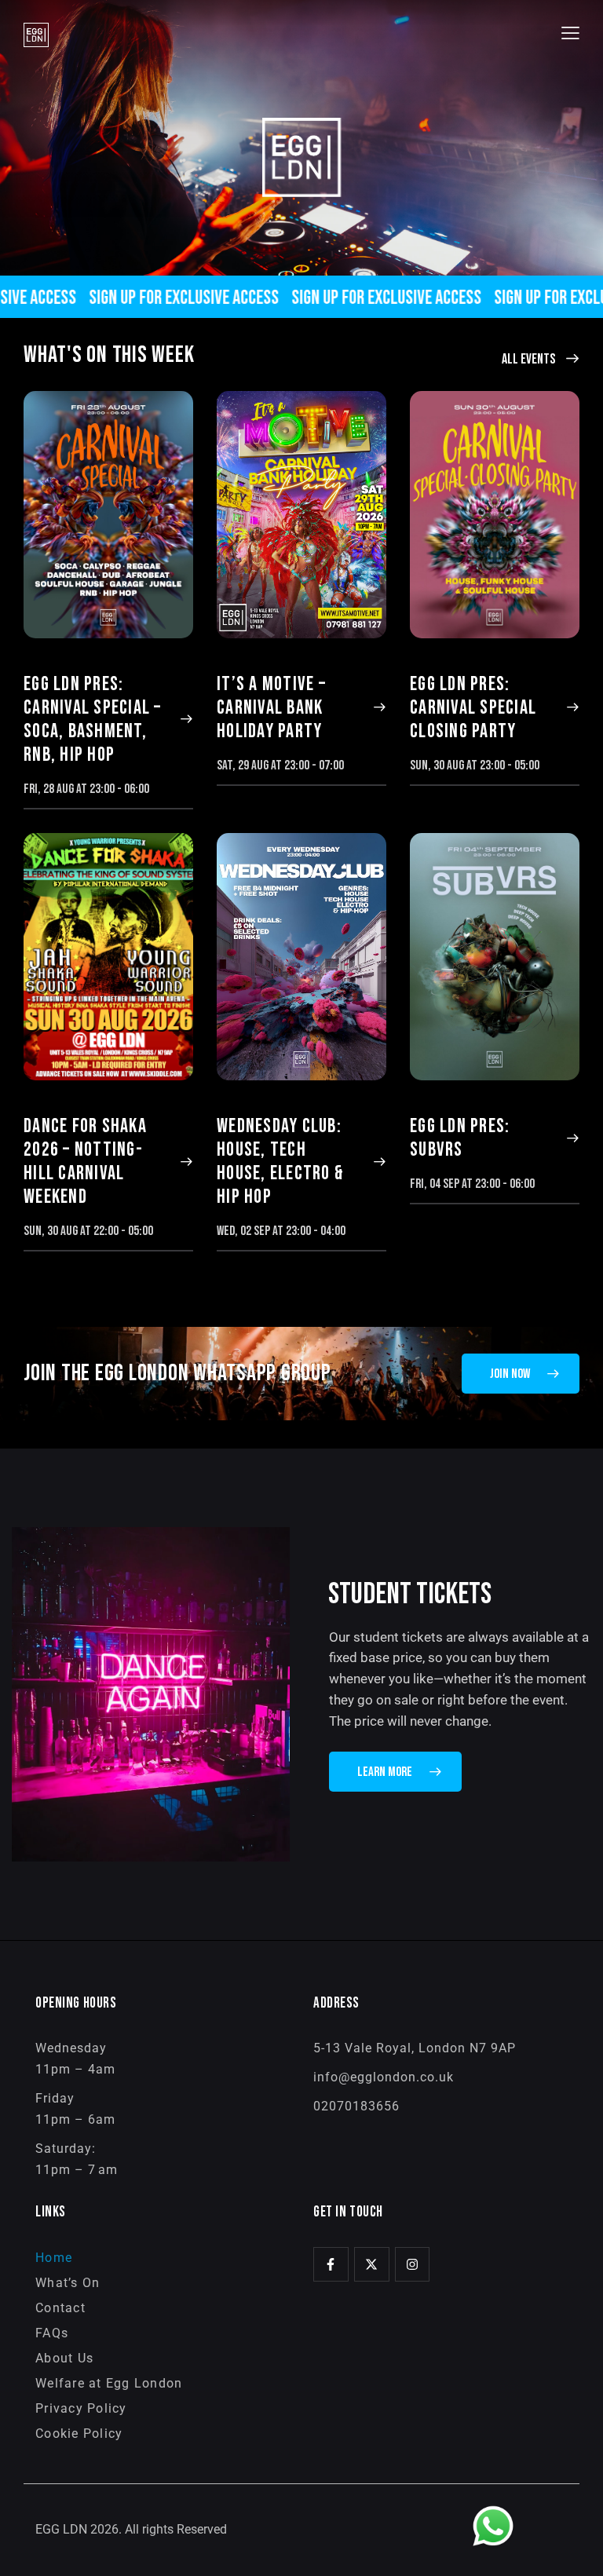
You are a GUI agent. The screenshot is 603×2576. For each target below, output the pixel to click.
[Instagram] (413, 2265)
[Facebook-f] (331, 2265)
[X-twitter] (372, 2265)
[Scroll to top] (574, 2547)
